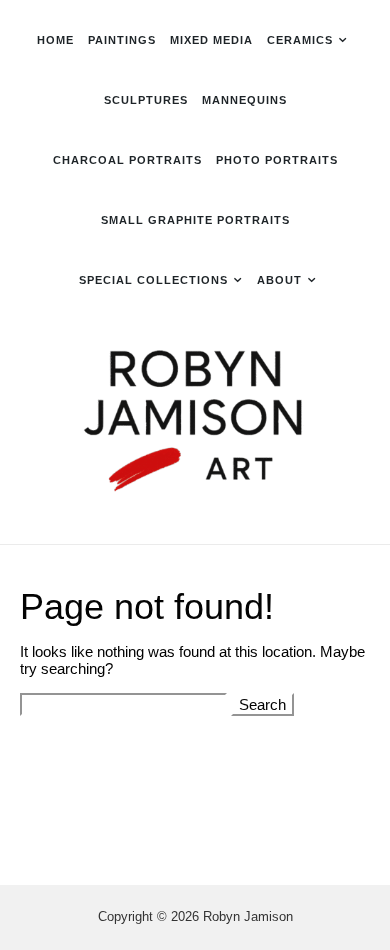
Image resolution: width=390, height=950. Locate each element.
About (279, 280)
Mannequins (244, 100)
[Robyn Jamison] (195, 424)
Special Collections (153, 280)
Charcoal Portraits (127, 160)
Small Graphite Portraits (195, 220)
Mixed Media (211, 40)
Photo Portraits (277, 160)
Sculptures (146, 100)
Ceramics (300, 40)
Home (55, 40)
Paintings (122, 40)
